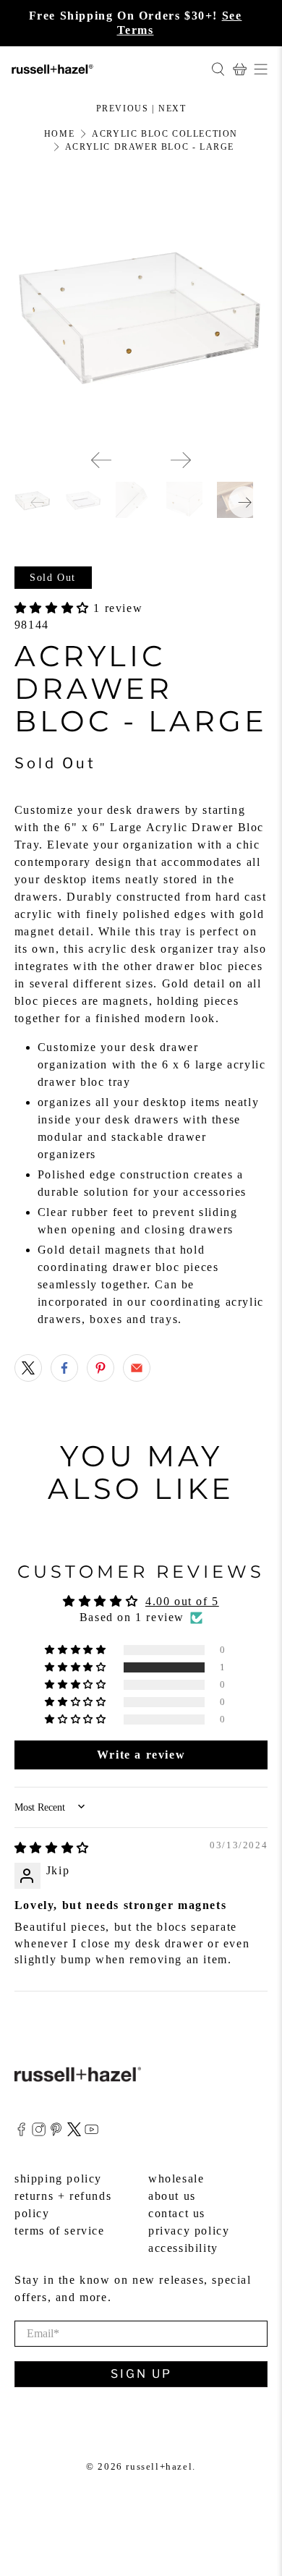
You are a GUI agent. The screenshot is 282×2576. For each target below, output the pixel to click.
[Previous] (101, 460)
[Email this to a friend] (137, 1368)
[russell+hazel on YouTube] (91, 2132)
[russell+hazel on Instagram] (39, 2132)
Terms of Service (60, 2231)
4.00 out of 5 (182, 1601)
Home (59, 134)
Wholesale (176, 2178)
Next (172, 109)
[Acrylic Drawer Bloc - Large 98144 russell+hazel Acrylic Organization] (141, 311)
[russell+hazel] (106, 69)
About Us (172, 2196)
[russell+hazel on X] (74, 2132)
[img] (52, 1848)
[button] (54, 608)
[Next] (181, 460)
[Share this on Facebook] (64, 1368)
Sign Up (141, 2374)
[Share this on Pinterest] (101, 1368)
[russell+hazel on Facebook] (21, 2132)
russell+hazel (159, 2466)
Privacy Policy (189, 2231)
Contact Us (177, 2213)
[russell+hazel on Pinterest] (56, 2132)
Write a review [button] (141, 1755)
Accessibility (183, 2248)
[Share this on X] (28, 1368)
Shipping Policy (58, 2178)
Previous (123, 109)
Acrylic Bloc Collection (165, 134)
